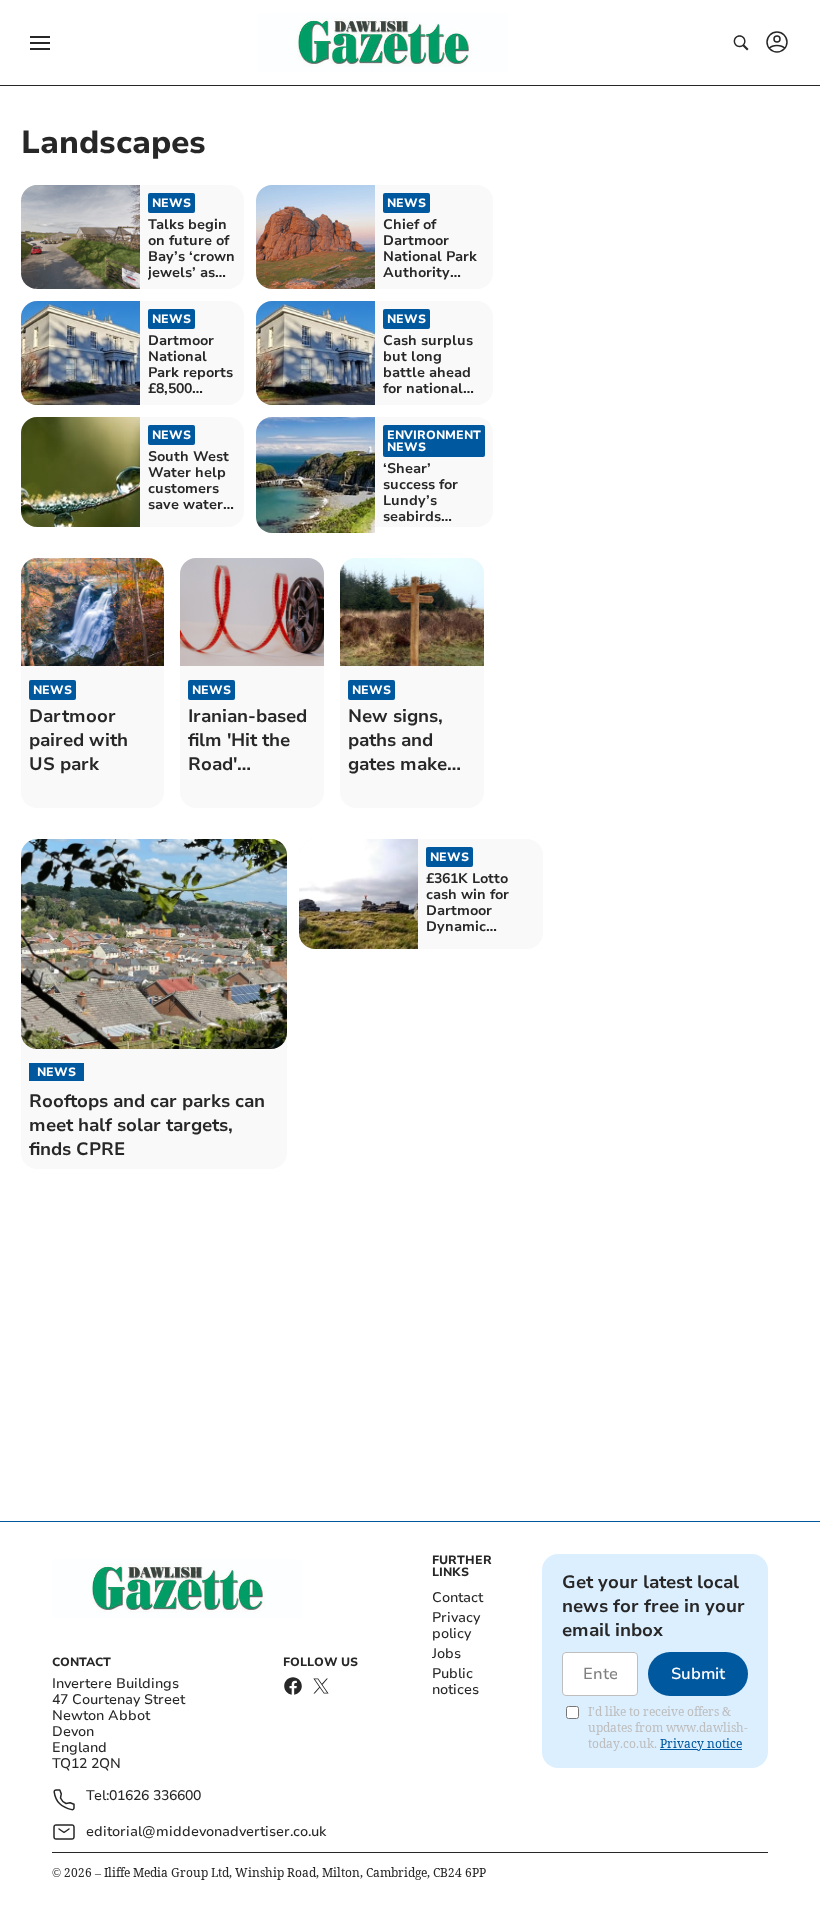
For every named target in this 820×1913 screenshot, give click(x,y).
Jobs (446, 1653)
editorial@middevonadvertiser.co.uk (206, 1831)
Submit (698, 1674)
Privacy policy (456, 1625)
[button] (40, 43)
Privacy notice (701, 1743)
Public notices (455, 1681)
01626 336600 (155, 1796)
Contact (457, 1597)
